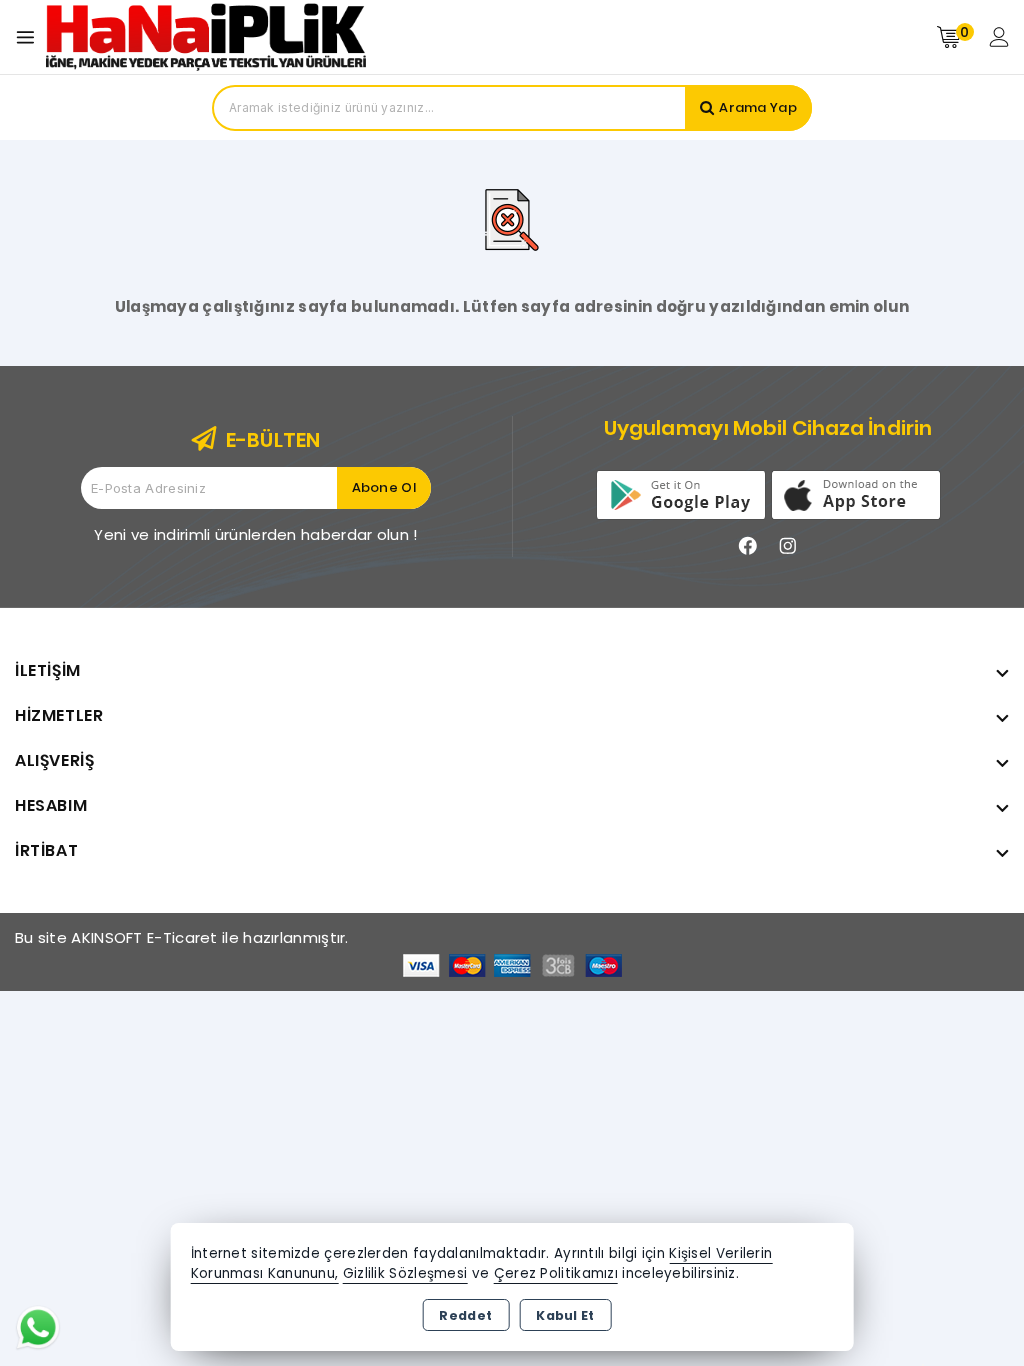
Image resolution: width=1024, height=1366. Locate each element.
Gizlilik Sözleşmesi (405, 1273)
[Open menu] (30, 37)
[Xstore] (206, 36)
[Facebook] (748, 546)
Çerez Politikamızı (556, 1273)
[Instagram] (788, 546)
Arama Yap (758, 107)
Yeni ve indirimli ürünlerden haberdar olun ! (255, 534)
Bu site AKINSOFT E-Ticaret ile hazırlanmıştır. (182, 937)
